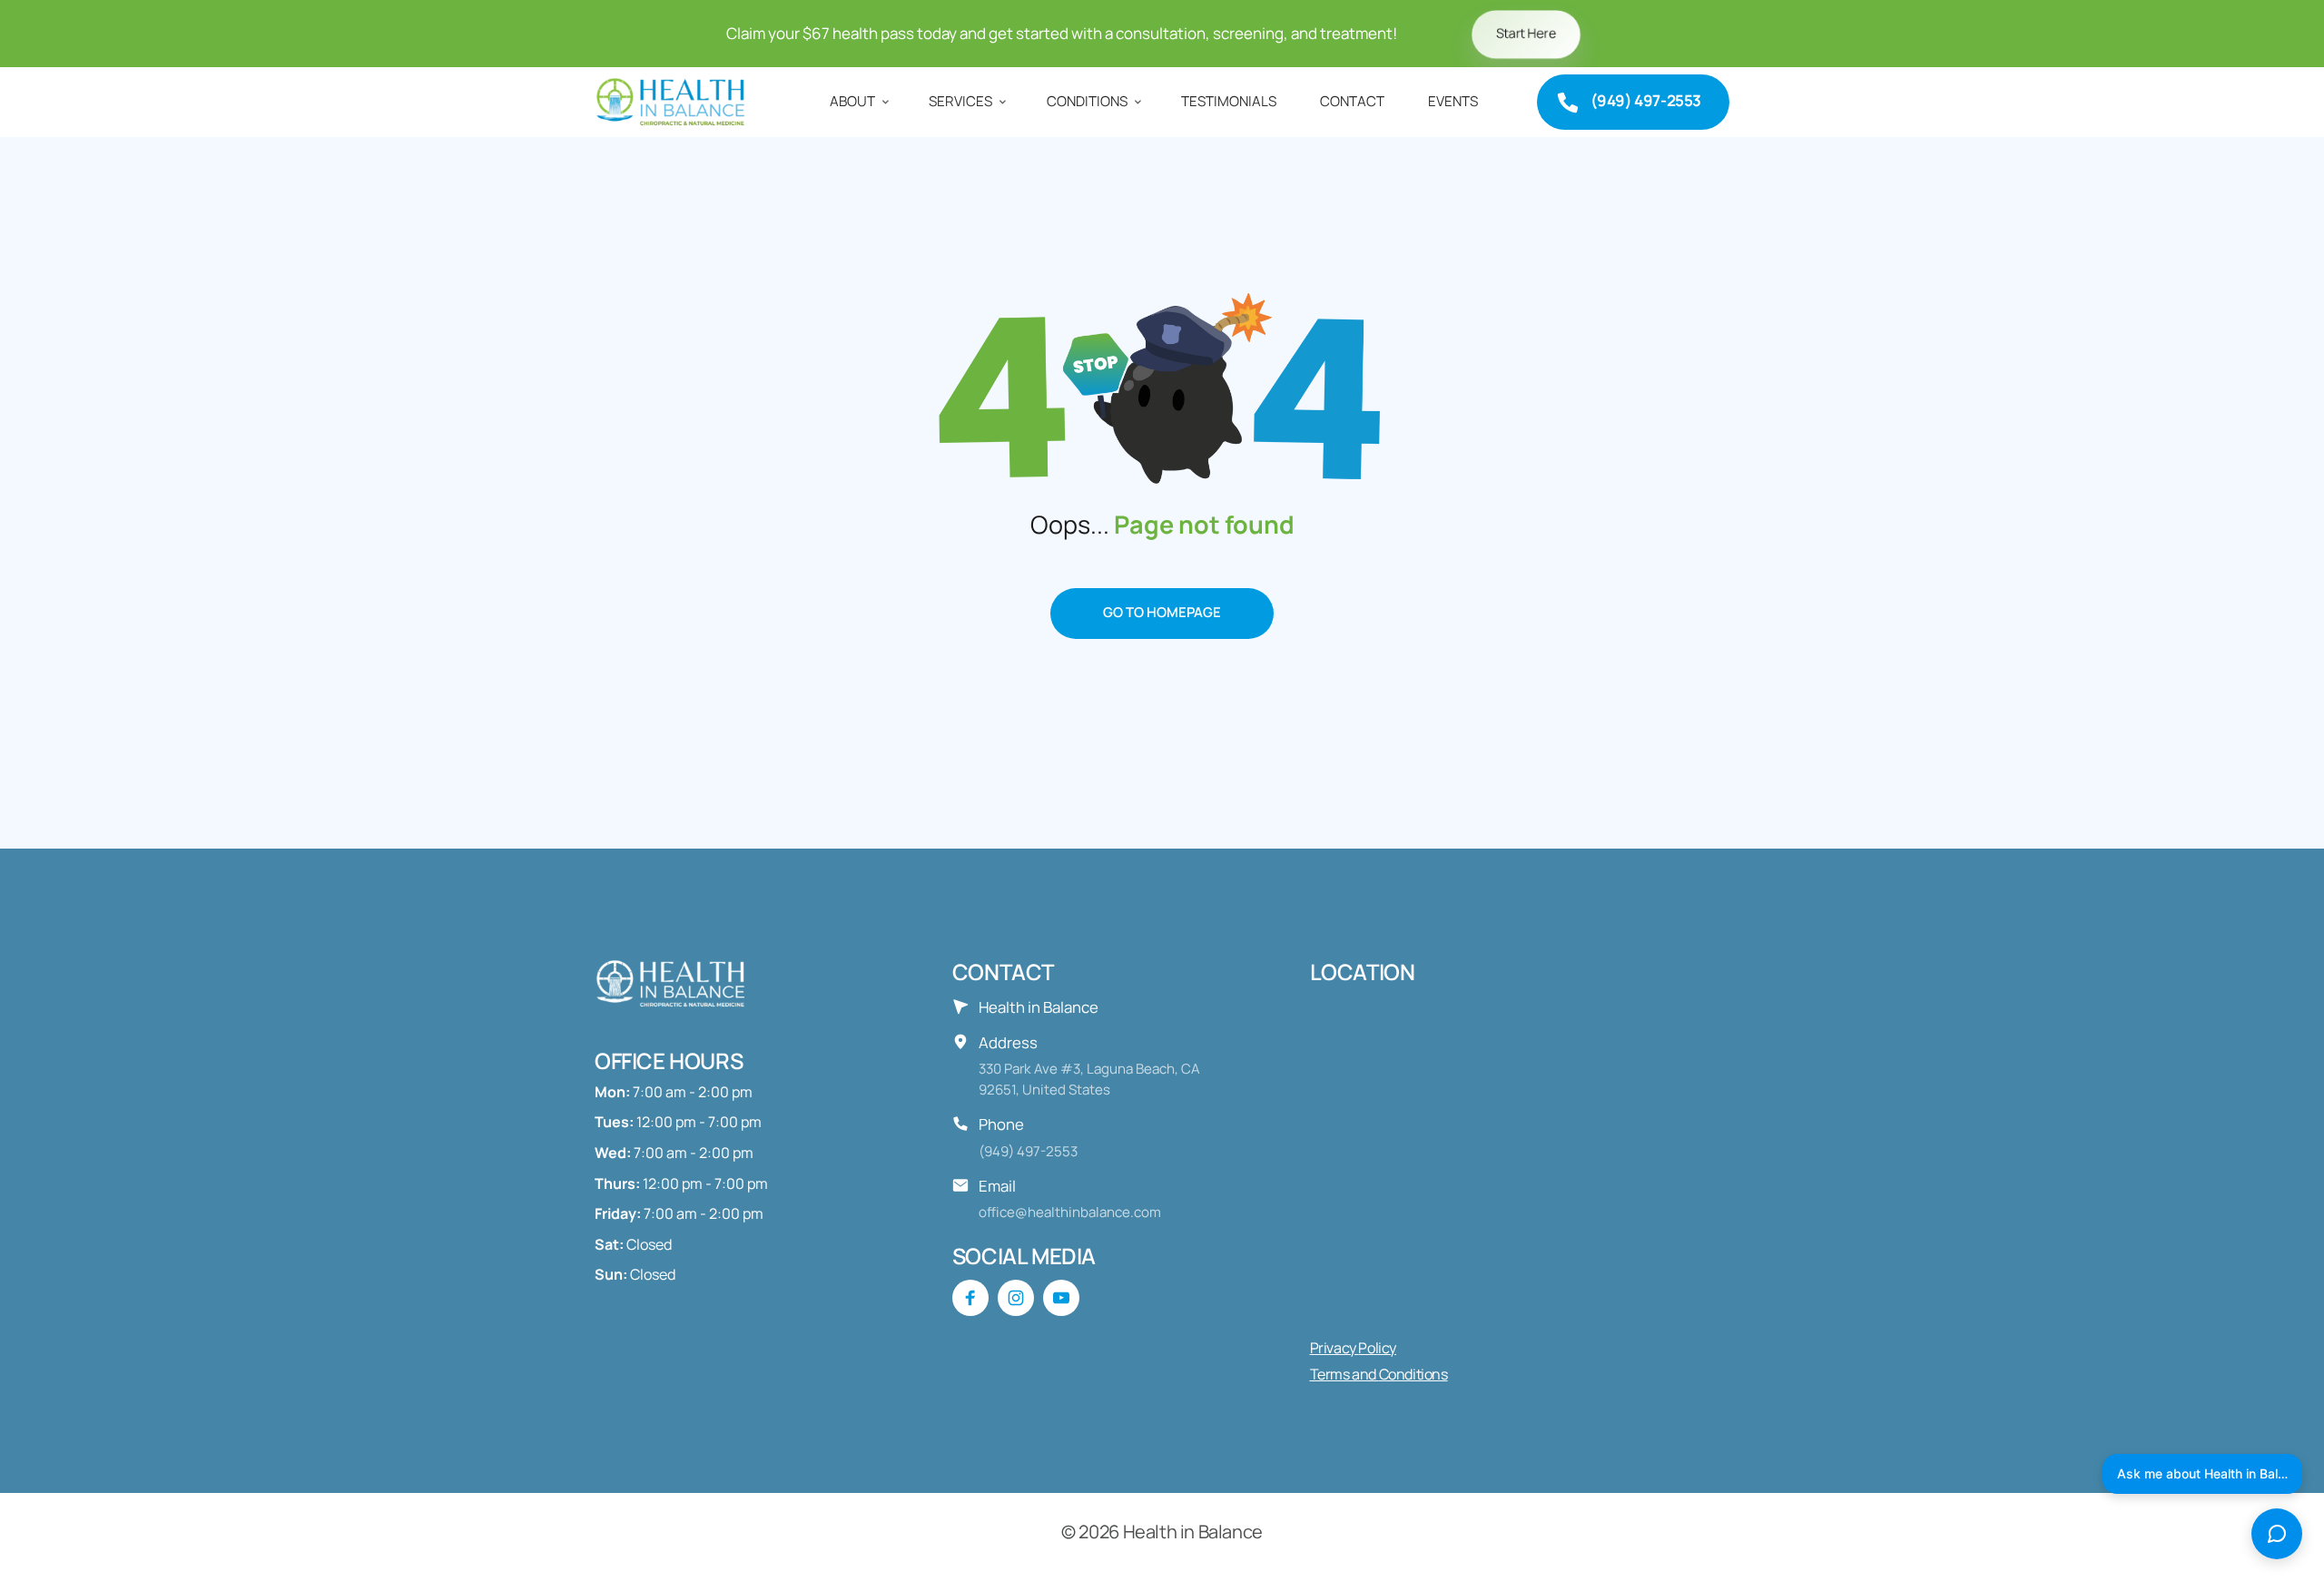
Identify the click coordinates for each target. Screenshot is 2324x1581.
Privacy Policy (1353, 1348)
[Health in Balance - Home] (674, 102)
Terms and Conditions (1379, 1374)
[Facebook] (970, 1298)
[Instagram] (1016, 1298)
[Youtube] (1061, 1298)
